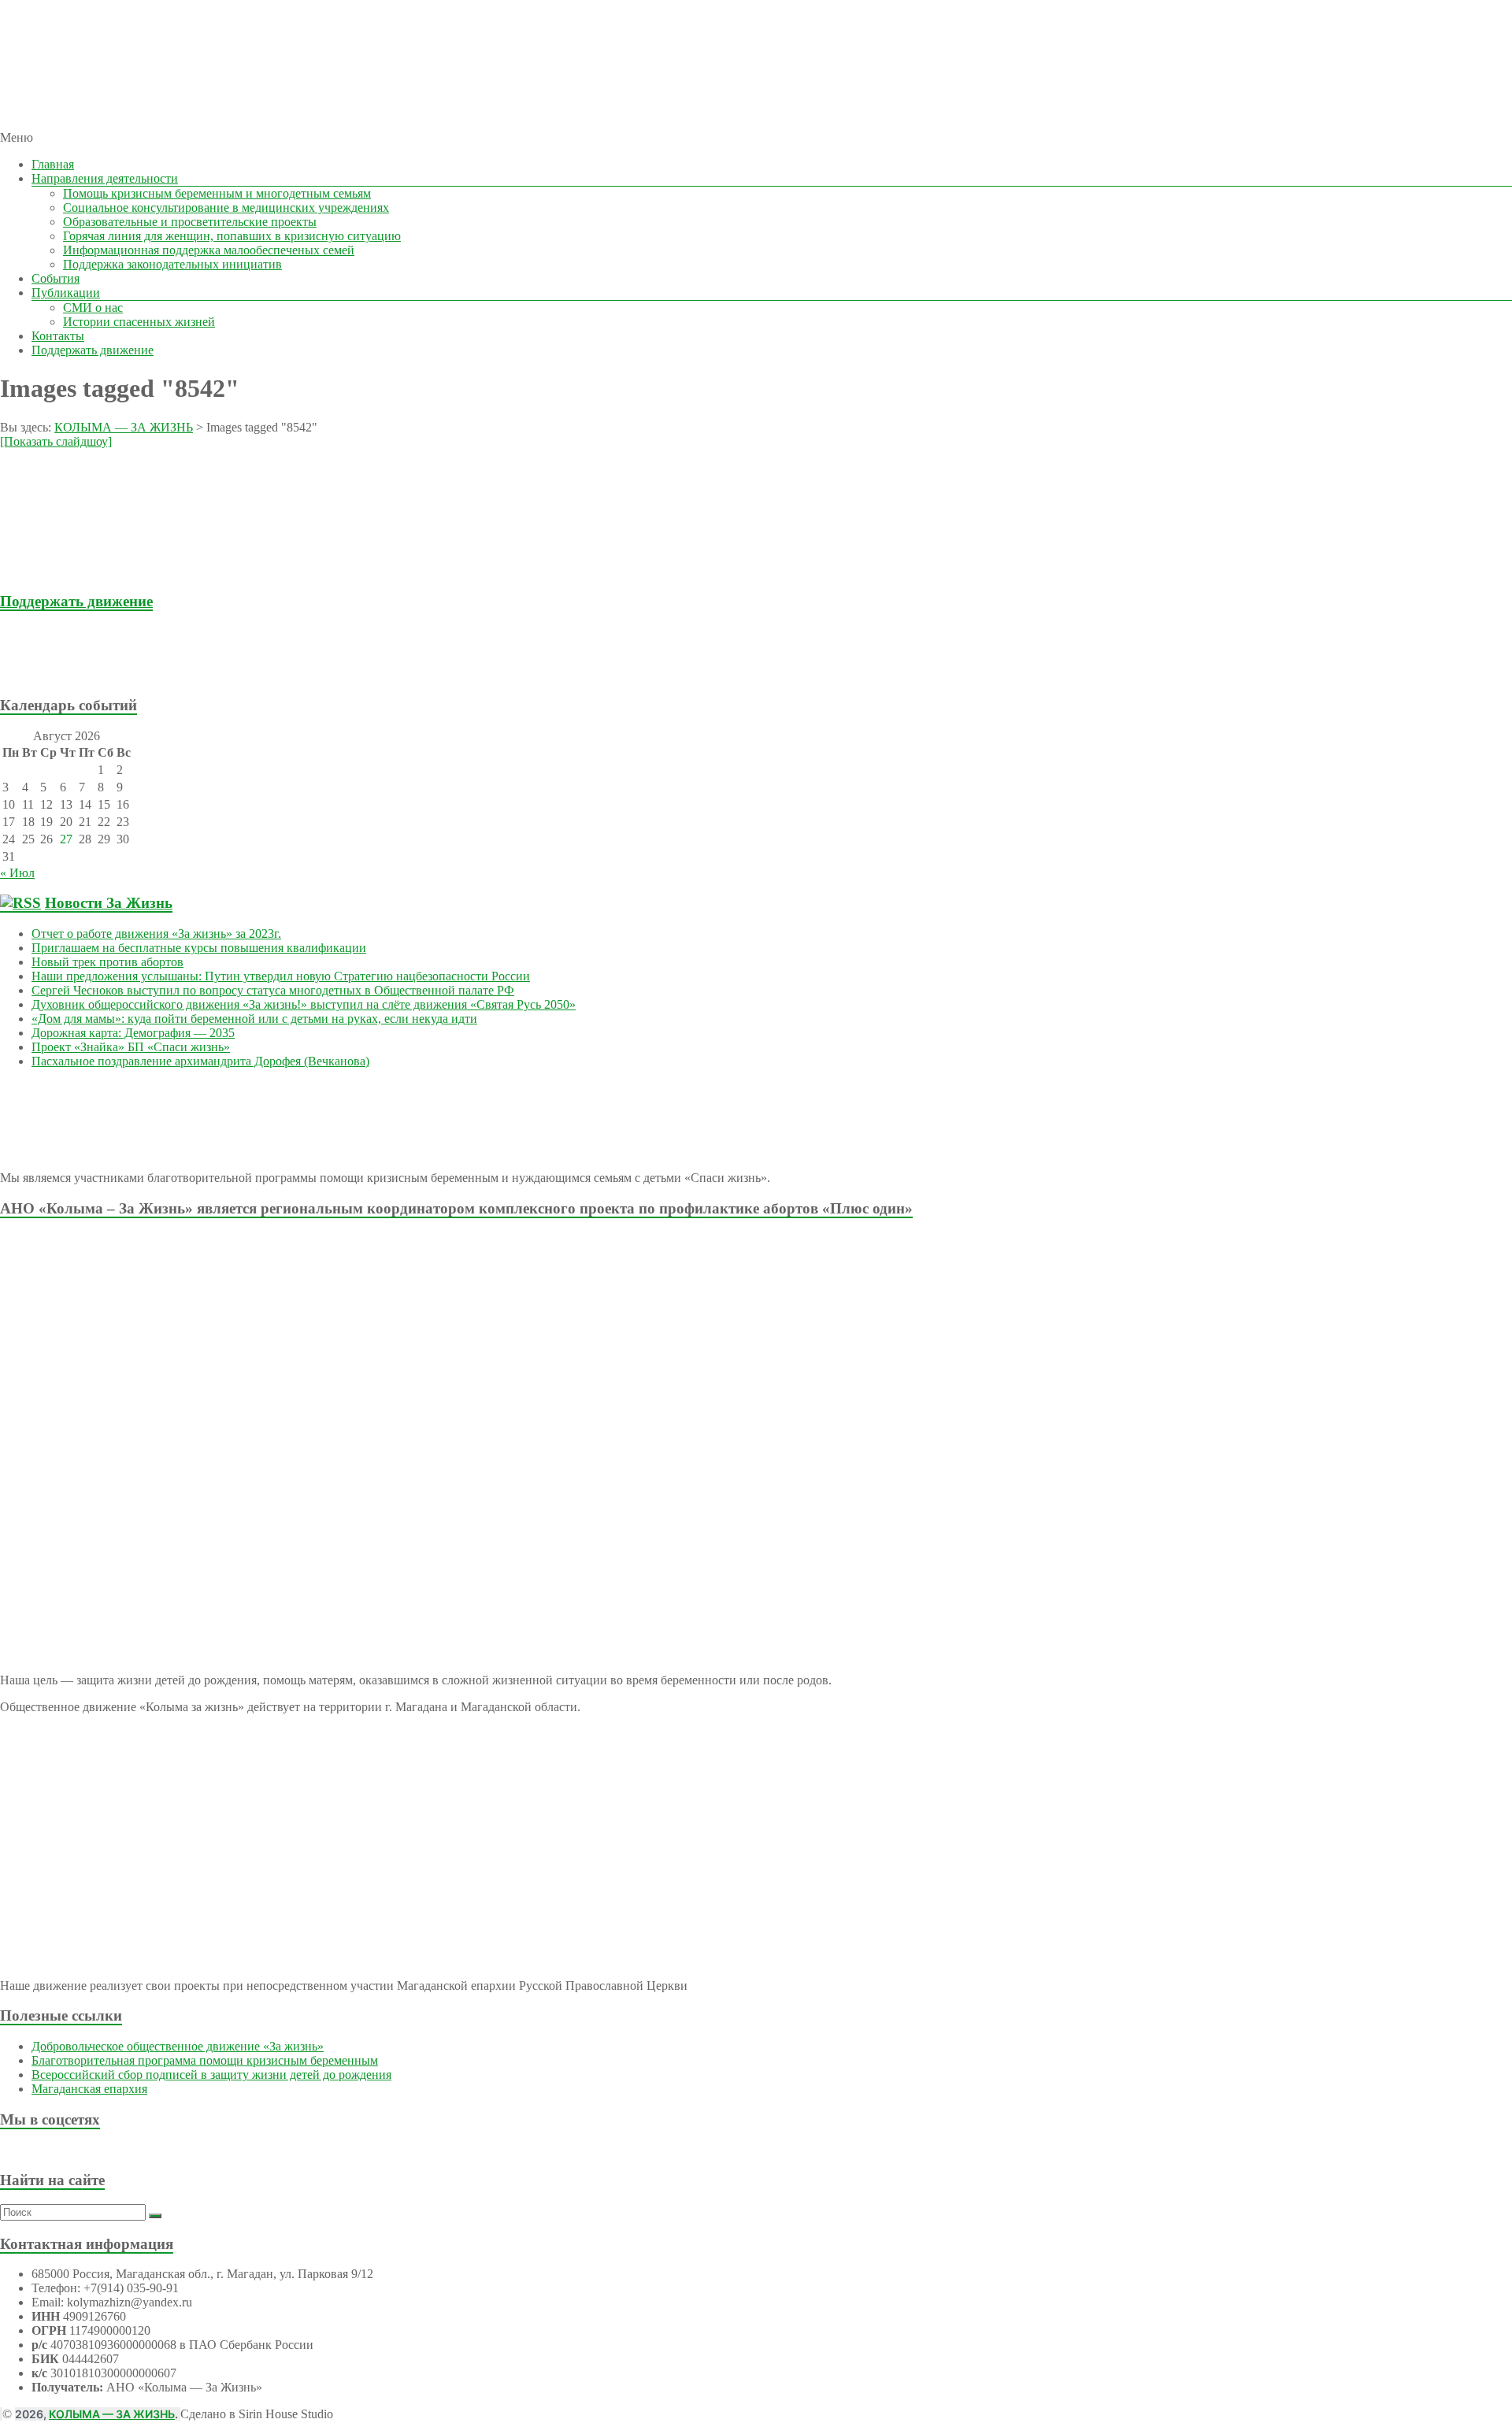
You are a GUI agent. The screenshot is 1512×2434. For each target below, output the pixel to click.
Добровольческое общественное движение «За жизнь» (178, 2046)
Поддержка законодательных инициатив (172, 264)
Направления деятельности (105, 178)
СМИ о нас (93, 307)
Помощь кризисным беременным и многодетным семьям (217, 193)
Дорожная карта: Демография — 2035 (133, 1033)
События (56, 278)
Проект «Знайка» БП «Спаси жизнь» (131, 1047)
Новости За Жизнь (109, 903)
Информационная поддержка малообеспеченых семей (209, 250)
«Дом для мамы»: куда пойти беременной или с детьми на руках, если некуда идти (254, 1019)
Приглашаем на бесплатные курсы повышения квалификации (199, 948)
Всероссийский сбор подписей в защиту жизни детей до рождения (211, 2075)
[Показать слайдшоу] (56, 441)
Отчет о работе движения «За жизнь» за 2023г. (156, 934)
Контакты (58, 336)
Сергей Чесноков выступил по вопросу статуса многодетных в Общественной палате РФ (273, 990)
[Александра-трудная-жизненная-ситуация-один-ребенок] (94, 571)
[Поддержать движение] (93, 674)
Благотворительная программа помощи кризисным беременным (205, 2060)
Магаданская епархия (89, 2089)
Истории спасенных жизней (139, 322)
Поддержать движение (93, 350)
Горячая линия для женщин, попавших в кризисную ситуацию (232, 236)
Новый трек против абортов (107, 962)
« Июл (17, 873)
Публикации (66, 293)
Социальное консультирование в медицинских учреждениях (226, 207)
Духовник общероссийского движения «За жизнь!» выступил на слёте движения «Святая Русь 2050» (304, 1004)
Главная (53, 164)
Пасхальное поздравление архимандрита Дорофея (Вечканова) (200, 1061)
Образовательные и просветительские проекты (190, 222)
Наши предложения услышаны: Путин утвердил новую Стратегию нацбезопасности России (281, 976)
